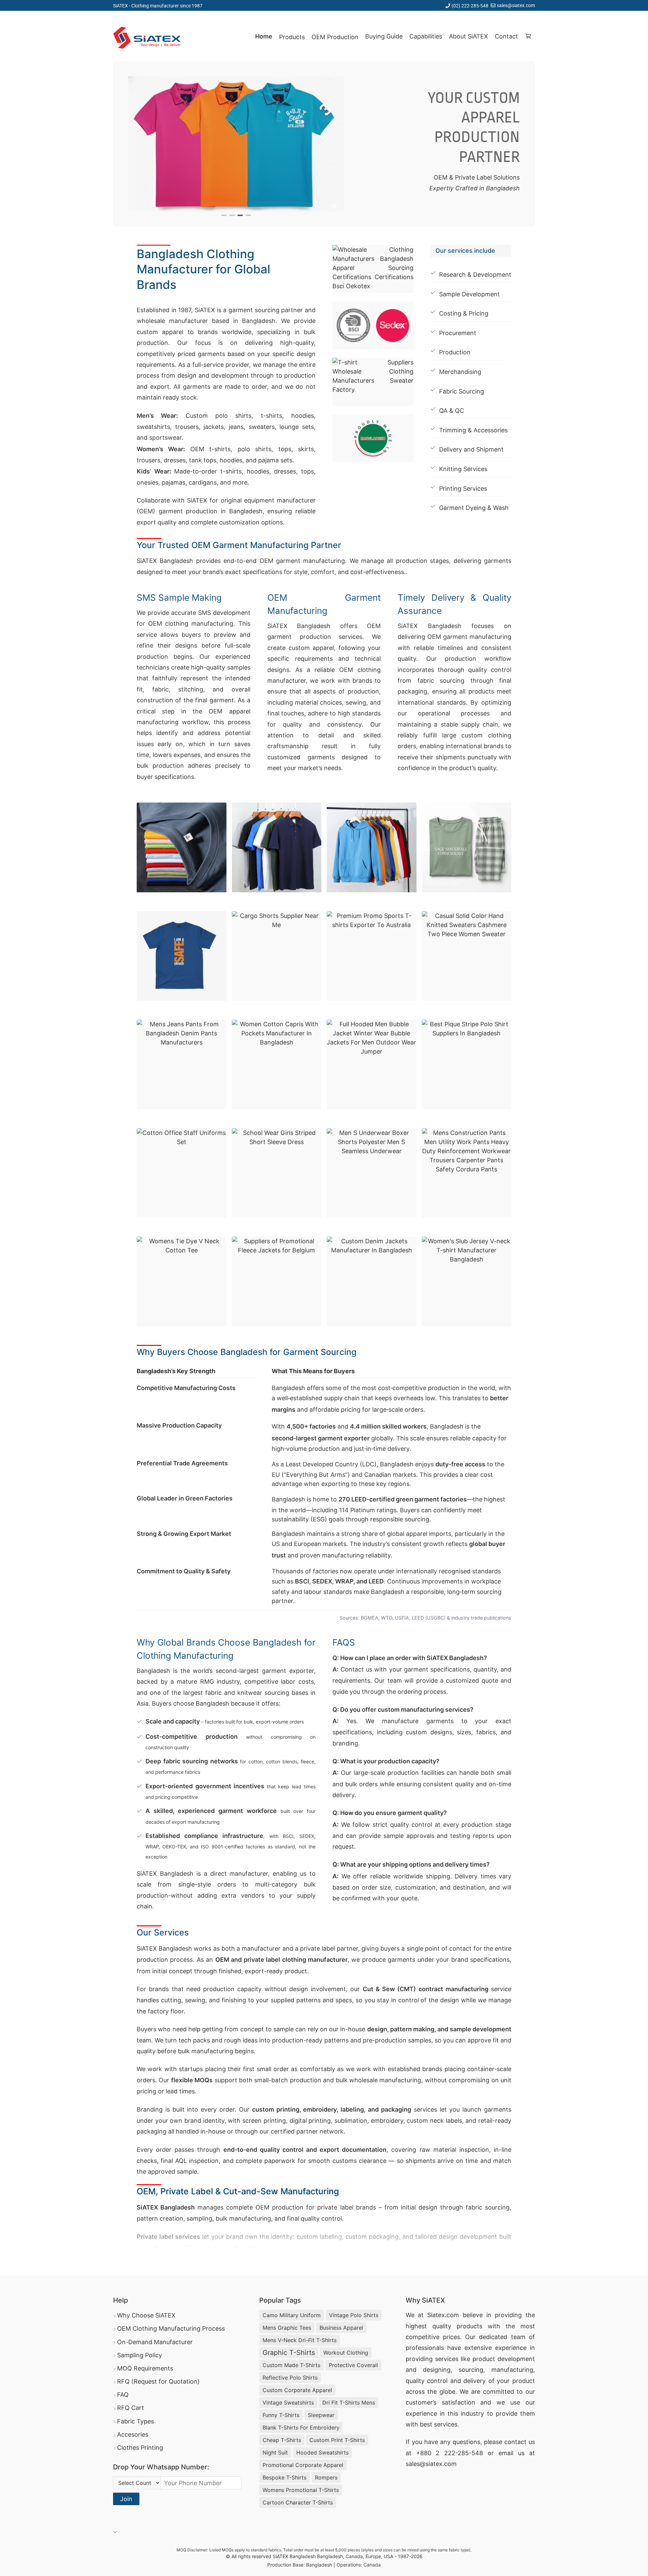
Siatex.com (443, 2315)
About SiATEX (468, 36)
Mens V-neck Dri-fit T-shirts (300, 2340)
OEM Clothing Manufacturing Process (171, 2328)
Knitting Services (463, 469)
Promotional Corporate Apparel (303, 2465)
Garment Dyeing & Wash (474, 508)
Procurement (458, 333)
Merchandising (460, 372)
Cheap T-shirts (282, 2440)
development (516, 2359)
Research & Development (475, 275)
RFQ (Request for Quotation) (158, 2381)
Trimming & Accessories (473, 430)
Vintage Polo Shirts (354, 2315)
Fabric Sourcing (462, 391)
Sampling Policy (140, 2355)
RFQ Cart (131, 2408)
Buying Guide (384, 36)
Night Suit (275, 2452)
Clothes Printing (140, 2448)
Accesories (133, 2434)
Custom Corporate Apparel (297, 2390)
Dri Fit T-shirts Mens (349, 2403)
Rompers (326, 2477)
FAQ (123, 2395)
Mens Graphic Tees (287, 2328)
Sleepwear (321, 2415)
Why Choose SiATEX (146, 2315)
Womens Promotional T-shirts (301, 2490)
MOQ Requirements (145, 2368)
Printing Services (463, 489)
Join (126, 2499)
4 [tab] (248, 215)
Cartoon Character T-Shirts (298, 2502)
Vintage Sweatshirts (288, 2403)
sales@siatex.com (516, 5)
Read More (157, 2257)
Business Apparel (341, 2328)
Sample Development (469, 294)
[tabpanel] (236, 144)
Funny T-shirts (281, 2415)
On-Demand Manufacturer (155, 2342)
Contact (506, 36)
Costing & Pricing (464, 313)
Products (292, 37)
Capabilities (426, 36)
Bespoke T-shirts (285, 2477)
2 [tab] (232, 215)
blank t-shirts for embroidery (301, 2428)
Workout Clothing (346, 2353)
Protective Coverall (353, 2365)
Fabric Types (136, 2421)
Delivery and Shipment (471, 449)
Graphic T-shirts (289, 2353)
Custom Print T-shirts (337, 2440)
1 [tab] (224, 215)
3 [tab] (240, 215)
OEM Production (335, 37)
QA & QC (452, 411)
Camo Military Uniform (292, 2315)
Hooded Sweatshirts (322, 2452)
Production (455, 352)
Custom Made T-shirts (291, 2365)
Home (264, 36)
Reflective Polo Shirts (290, 2378)
